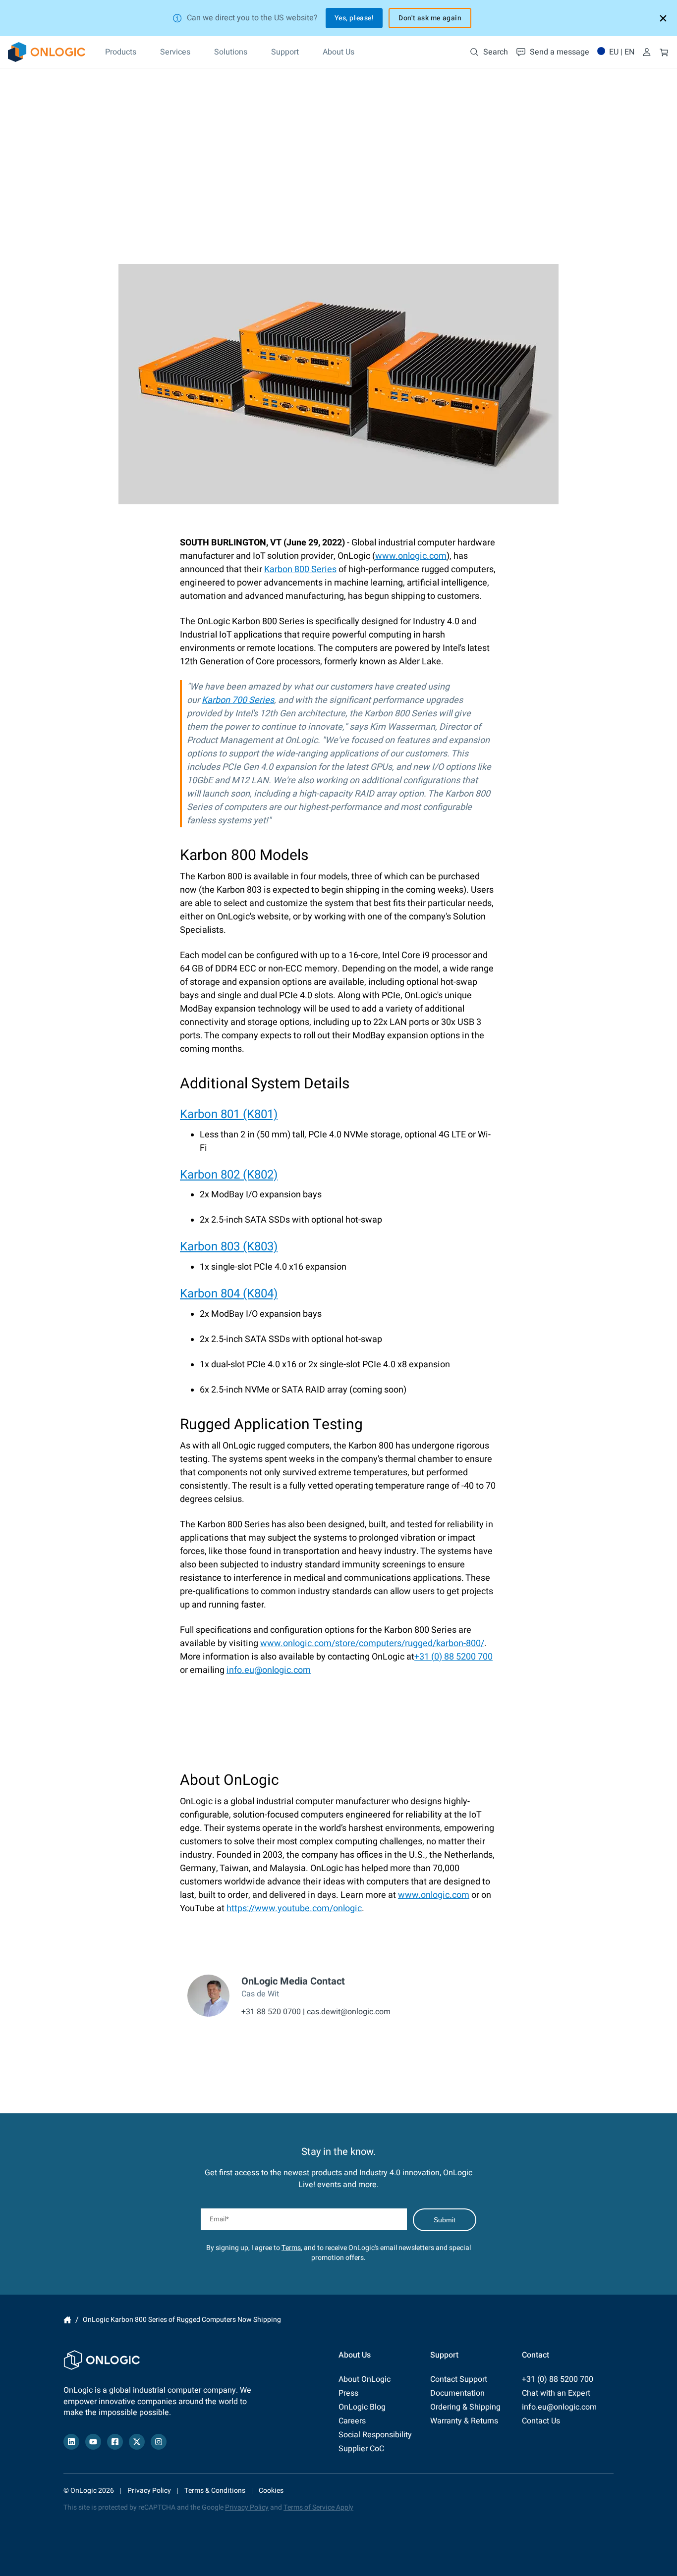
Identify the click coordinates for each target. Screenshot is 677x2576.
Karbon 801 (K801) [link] (229, 1114)
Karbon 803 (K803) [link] (229, 1247)
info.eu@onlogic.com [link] (269, 1670)
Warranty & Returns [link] (464, 2421)
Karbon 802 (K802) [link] (229, 1175)
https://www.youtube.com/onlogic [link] (294, 1908)
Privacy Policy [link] (149, 2491)
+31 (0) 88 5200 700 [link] (453, 1657)
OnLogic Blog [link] (362, 2407)
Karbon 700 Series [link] (238, 700)
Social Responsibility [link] (375, 2435)
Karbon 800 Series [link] (300, 569)
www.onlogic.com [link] (411, 556)
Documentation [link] (457, 2393)
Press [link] (348, 2393)
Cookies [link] (271, 2491)
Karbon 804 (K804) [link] (229, 1294)
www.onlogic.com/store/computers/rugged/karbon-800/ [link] (372, 1643)
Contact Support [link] (459, 2379)
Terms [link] (291, 2248)
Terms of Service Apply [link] (318, 2507)
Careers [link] (352, 2421)
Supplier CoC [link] (361, 2449)
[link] (47, 52)
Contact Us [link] (541, 2421)
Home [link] (67, 2320)
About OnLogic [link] (365, 2379)
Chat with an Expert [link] (556, 2393)
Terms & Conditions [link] (215, 2491)
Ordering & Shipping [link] (465, 2407)
